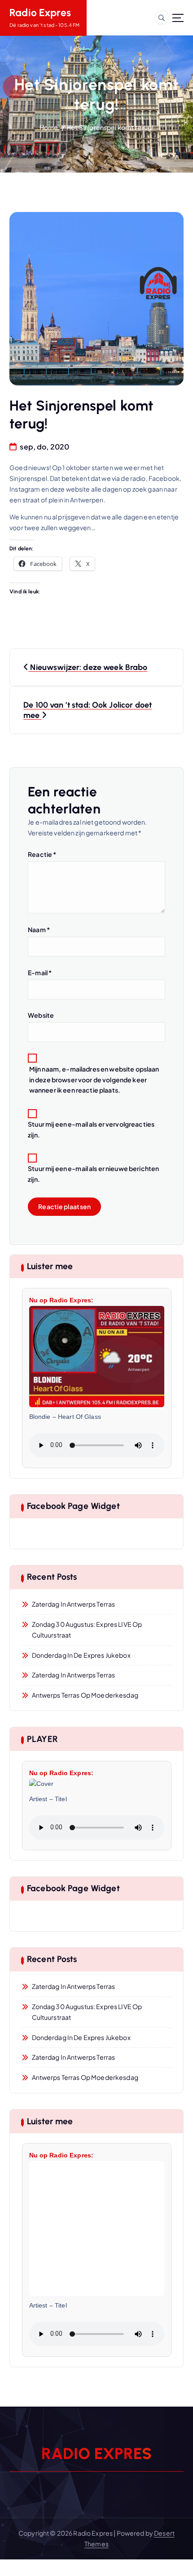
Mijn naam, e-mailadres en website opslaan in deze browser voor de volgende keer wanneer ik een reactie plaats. (94, 1080)
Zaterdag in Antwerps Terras (74, 1604)
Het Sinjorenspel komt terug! (110, 127)
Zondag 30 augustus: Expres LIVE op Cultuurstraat (87, 1629)
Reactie (42, 854)
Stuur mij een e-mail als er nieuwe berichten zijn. (93, 1174)
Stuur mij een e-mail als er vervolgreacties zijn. (91, 1129)
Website (41, 1015)
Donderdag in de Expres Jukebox (81, 1655)
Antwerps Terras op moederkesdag (85, 1695)
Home (49, 127)
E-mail (40, 972)
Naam (39, 929)
